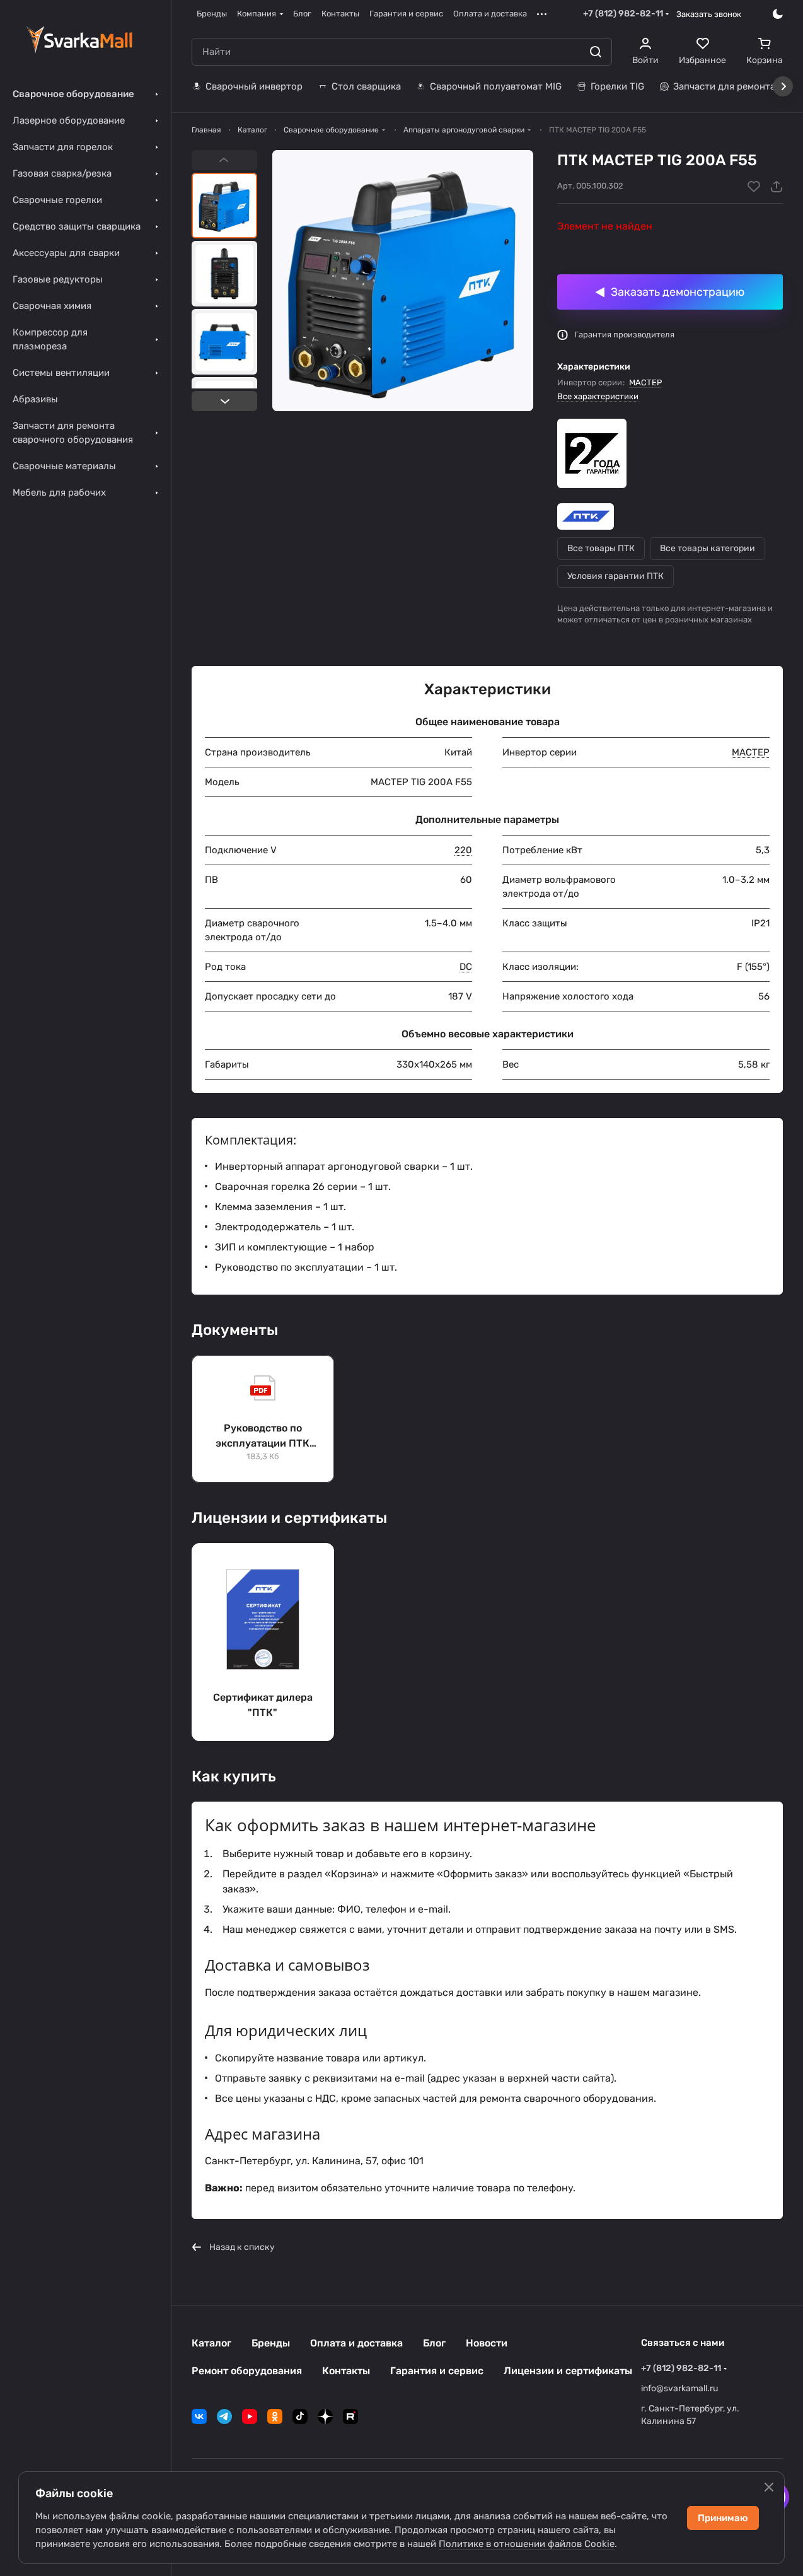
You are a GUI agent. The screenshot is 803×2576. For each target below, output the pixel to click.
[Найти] (596, 52)
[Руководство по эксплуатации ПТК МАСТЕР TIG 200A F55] (263, 1419)
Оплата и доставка (356, 2343)
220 (463, 850)
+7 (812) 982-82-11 (623, 14)
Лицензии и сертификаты (568, 2371)
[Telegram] (224, 2416)
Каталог (211, 2343)
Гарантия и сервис (437, 2371)
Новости (487, 2343)
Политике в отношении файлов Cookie (527, 2544)
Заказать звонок (709, 14)
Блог (434, 2343)
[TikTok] (300, 2416)
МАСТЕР (645, 382)
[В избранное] (754, 187)
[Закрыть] (769, 2487)
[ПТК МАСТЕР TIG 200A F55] (403, 281)
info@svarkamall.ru (679, 2388)
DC (466, 967)
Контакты (346, 2371)
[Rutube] (350, 2416)
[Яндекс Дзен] (325, 2416)
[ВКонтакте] (199, 2416)
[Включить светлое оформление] (778, 14)
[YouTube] (250, 2416)
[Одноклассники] (275, 2416)
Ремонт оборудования (247, 2371)
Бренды (271, 2343)
